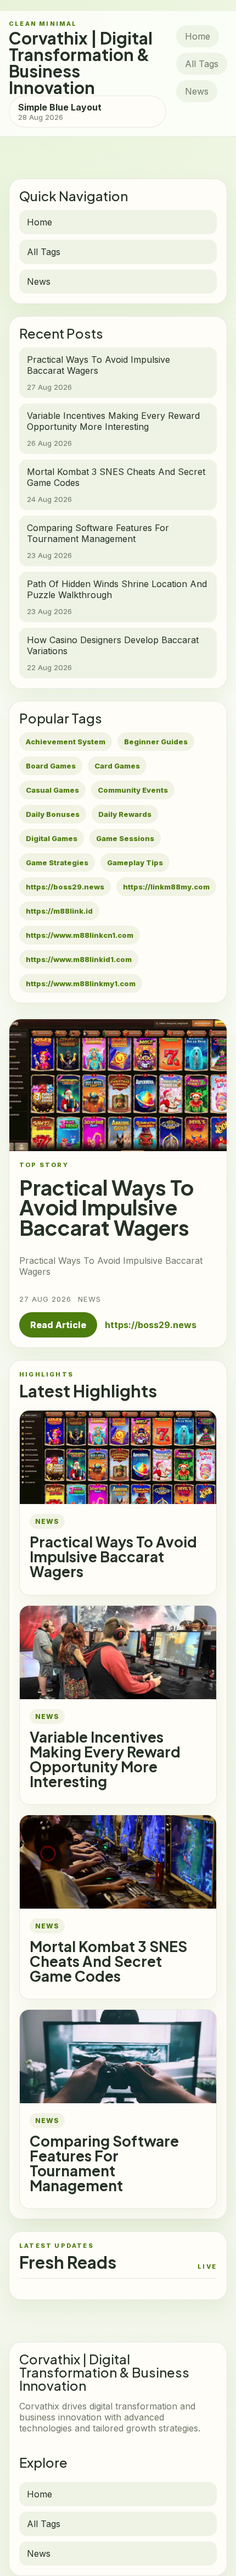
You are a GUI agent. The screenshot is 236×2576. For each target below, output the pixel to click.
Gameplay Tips (135, 863)
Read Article (58, 1325)
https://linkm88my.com (166, 887)
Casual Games (52, 790)
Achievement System (66, 742)
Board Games (51, 766)
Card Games (117, 766)
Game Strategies (57, 863)
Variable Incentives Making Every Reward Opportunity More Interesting (105, 1759)
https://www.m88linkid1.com (79, 959)
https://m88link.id (59, 911)
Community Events (133, 790)
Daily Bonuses (53, 814)
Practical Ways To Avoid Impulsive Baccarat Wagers (113, 1557)
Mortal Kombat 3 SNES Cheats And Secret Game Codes (108, 1961)
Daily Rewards (125, 814)
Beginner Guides (156, 742)
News (197, 91)
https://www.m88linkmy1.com (81, 983)
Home (198, 36)
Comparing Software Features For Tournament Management (104, 2163)
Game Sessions (125, 838)
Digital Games (52, 838)
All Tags (202, 64)
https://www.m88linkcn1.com (80, 935)
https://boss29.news (65, 887)
